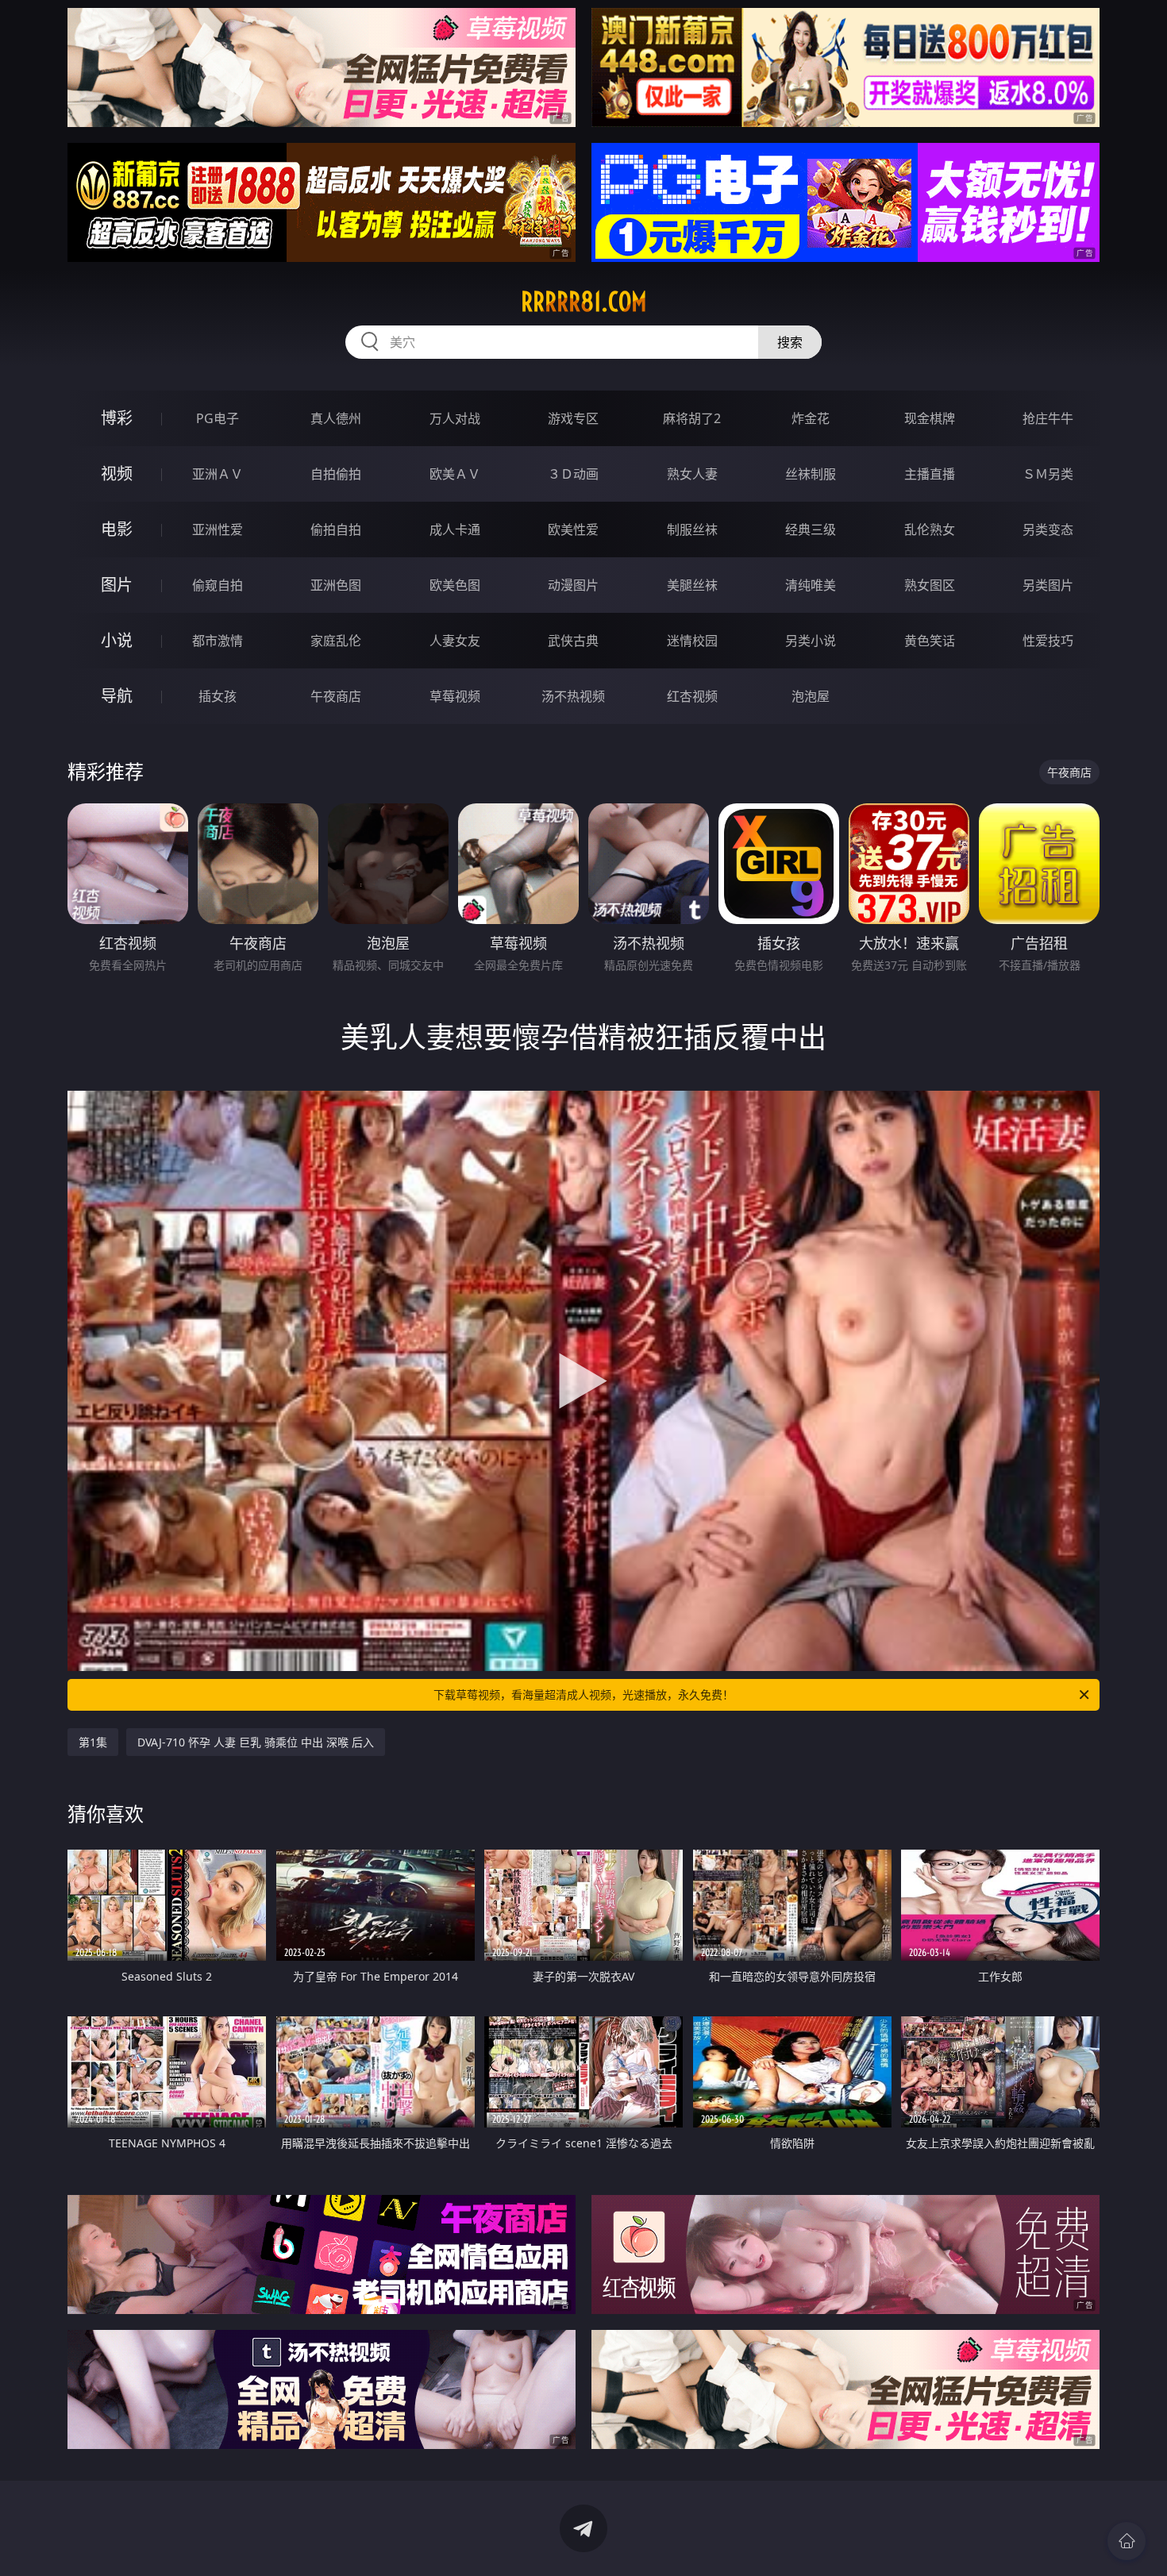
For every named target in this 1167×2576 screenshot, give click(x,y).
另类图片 (1048, 585)
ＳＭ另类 (1048, 474)
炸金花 (811, 418)
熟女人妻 (692, 474)
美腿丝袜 (692, 585)
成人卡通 (455, 529)
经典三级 (811, 529)
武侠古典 (573, 641)
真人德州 (336, 418)
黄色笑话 (930, 641)
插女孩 (218, 696)
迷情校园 (692, 641)
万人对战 (455, 418)
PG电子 (218, 418)
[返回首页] (1127, 2541)
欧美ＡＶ (455, 474)
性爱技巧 (1048, 641)
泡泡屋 (811, 696)
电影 (117, 529)
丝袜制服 (811, 474)
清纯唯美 (811, 585)
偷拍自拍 (336, 529)
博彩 (117, 418)
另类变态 (1048, 529)
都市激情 (218, 641)
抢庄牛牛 (1048, 418)
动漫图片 (573, 585)
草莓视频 (455, 696)
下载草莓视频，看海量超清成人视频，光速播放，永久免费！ (583, 1694)
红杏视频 (692, 696)
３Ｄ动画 (573, 474)
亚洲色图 (336, 585)
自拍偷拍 (336, 474)
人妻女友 (455, 641)
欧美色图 (455, 585)
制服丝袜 (692, 529)
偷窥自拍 (218, 585)
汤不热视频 (573, 696)
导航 (117, 696)
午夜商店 (336, 696)
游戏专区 (573, 418)
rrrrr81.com (584, 302)
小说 (117, 640)
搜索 (790, 342)
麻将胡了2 (692, 418)
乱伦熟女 (930, 529)
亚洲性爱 (218, 529)
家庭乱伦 (336, 641)
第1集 (93, 1742)
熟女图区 (930, 585)
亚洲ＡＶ (218, 474)
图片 (117, 585)
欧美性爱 (573, 529)
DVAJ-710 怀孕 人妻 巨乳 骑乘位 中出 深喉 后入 (256, 1742)
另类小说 (811, 641)
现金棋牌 (930, 418)
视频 (117, 474)
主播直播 (930, 474)
